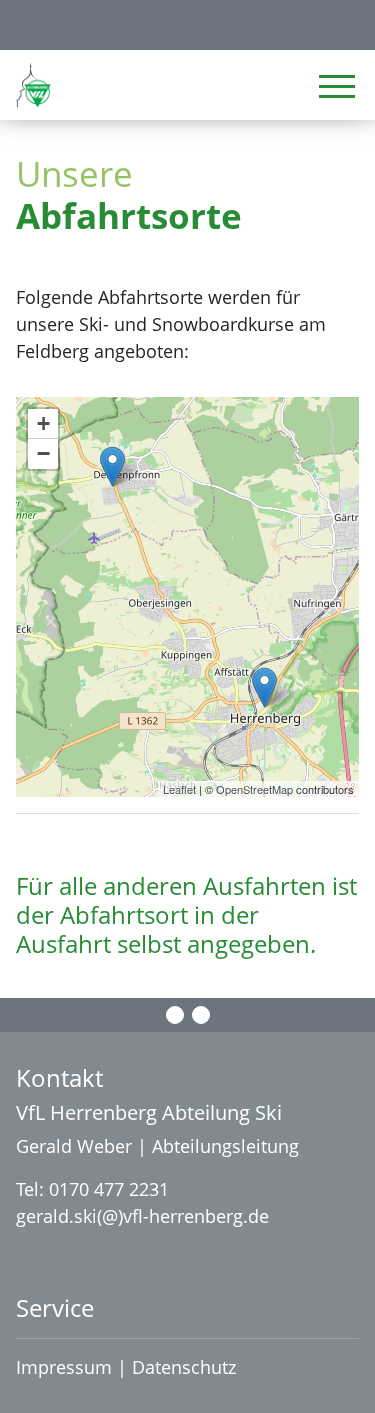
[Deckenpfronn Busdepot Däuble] (112, 466)
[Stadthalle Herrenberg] (264, 687)
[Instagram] (201, 1015)
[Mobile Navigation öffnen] (337, 86)
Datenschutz (186, 1367)
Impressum (64, 1367)
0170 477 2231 (109, 1189)
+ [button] (43, 423)
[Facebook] (175, 1015)
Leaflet (179, 789)
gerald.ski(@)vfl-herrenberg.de (142, 1216)
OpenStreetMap (254, 789)
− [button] (43, 453)
